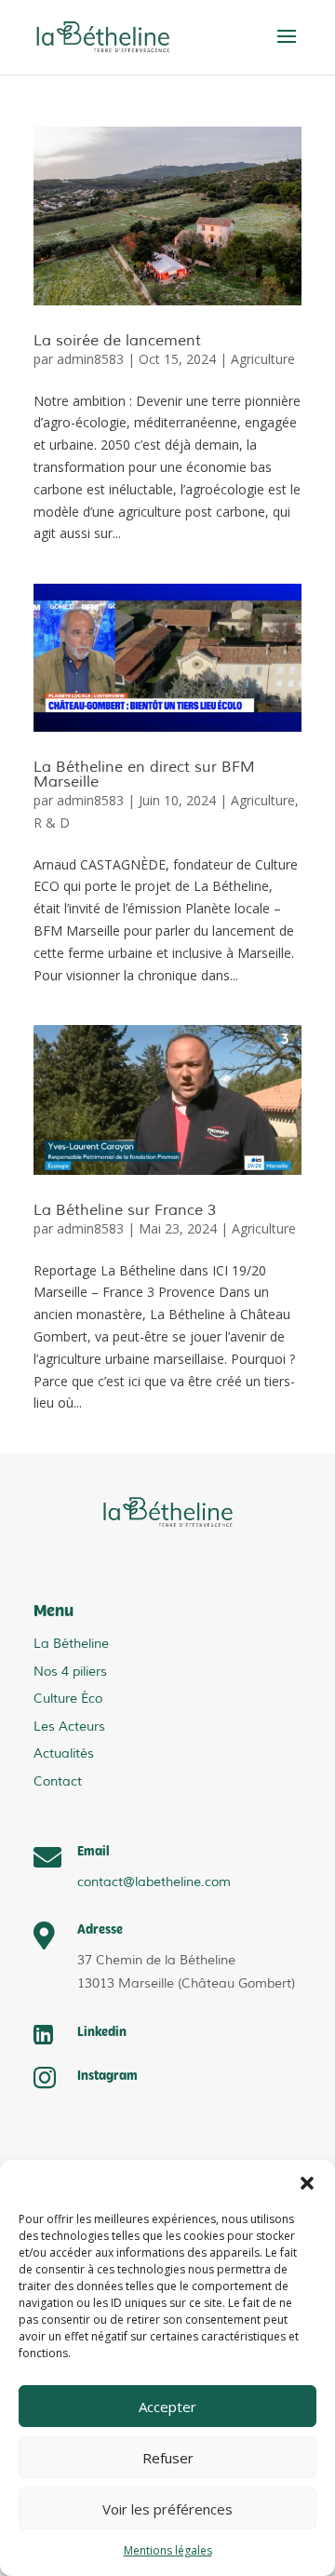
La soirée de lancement (117, 341)
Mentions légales (168, 2550)
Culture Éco (68, 1699)
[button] (307, 2183)
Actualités (64, 1753)
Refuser (168, 2458)
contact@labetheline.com (154, 1882)
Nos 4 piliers (70, 1672)
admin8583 (90, 359)
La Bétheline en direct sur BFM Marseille (144, 775)
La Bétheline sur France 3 (125, 1210)
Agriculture (263, 359)
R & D (52, 823)
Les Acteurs (69, 1726)
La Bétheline (71, 1644)
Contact (58, 1781)
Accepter (167, 2407)
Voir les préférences (167, 2509)
